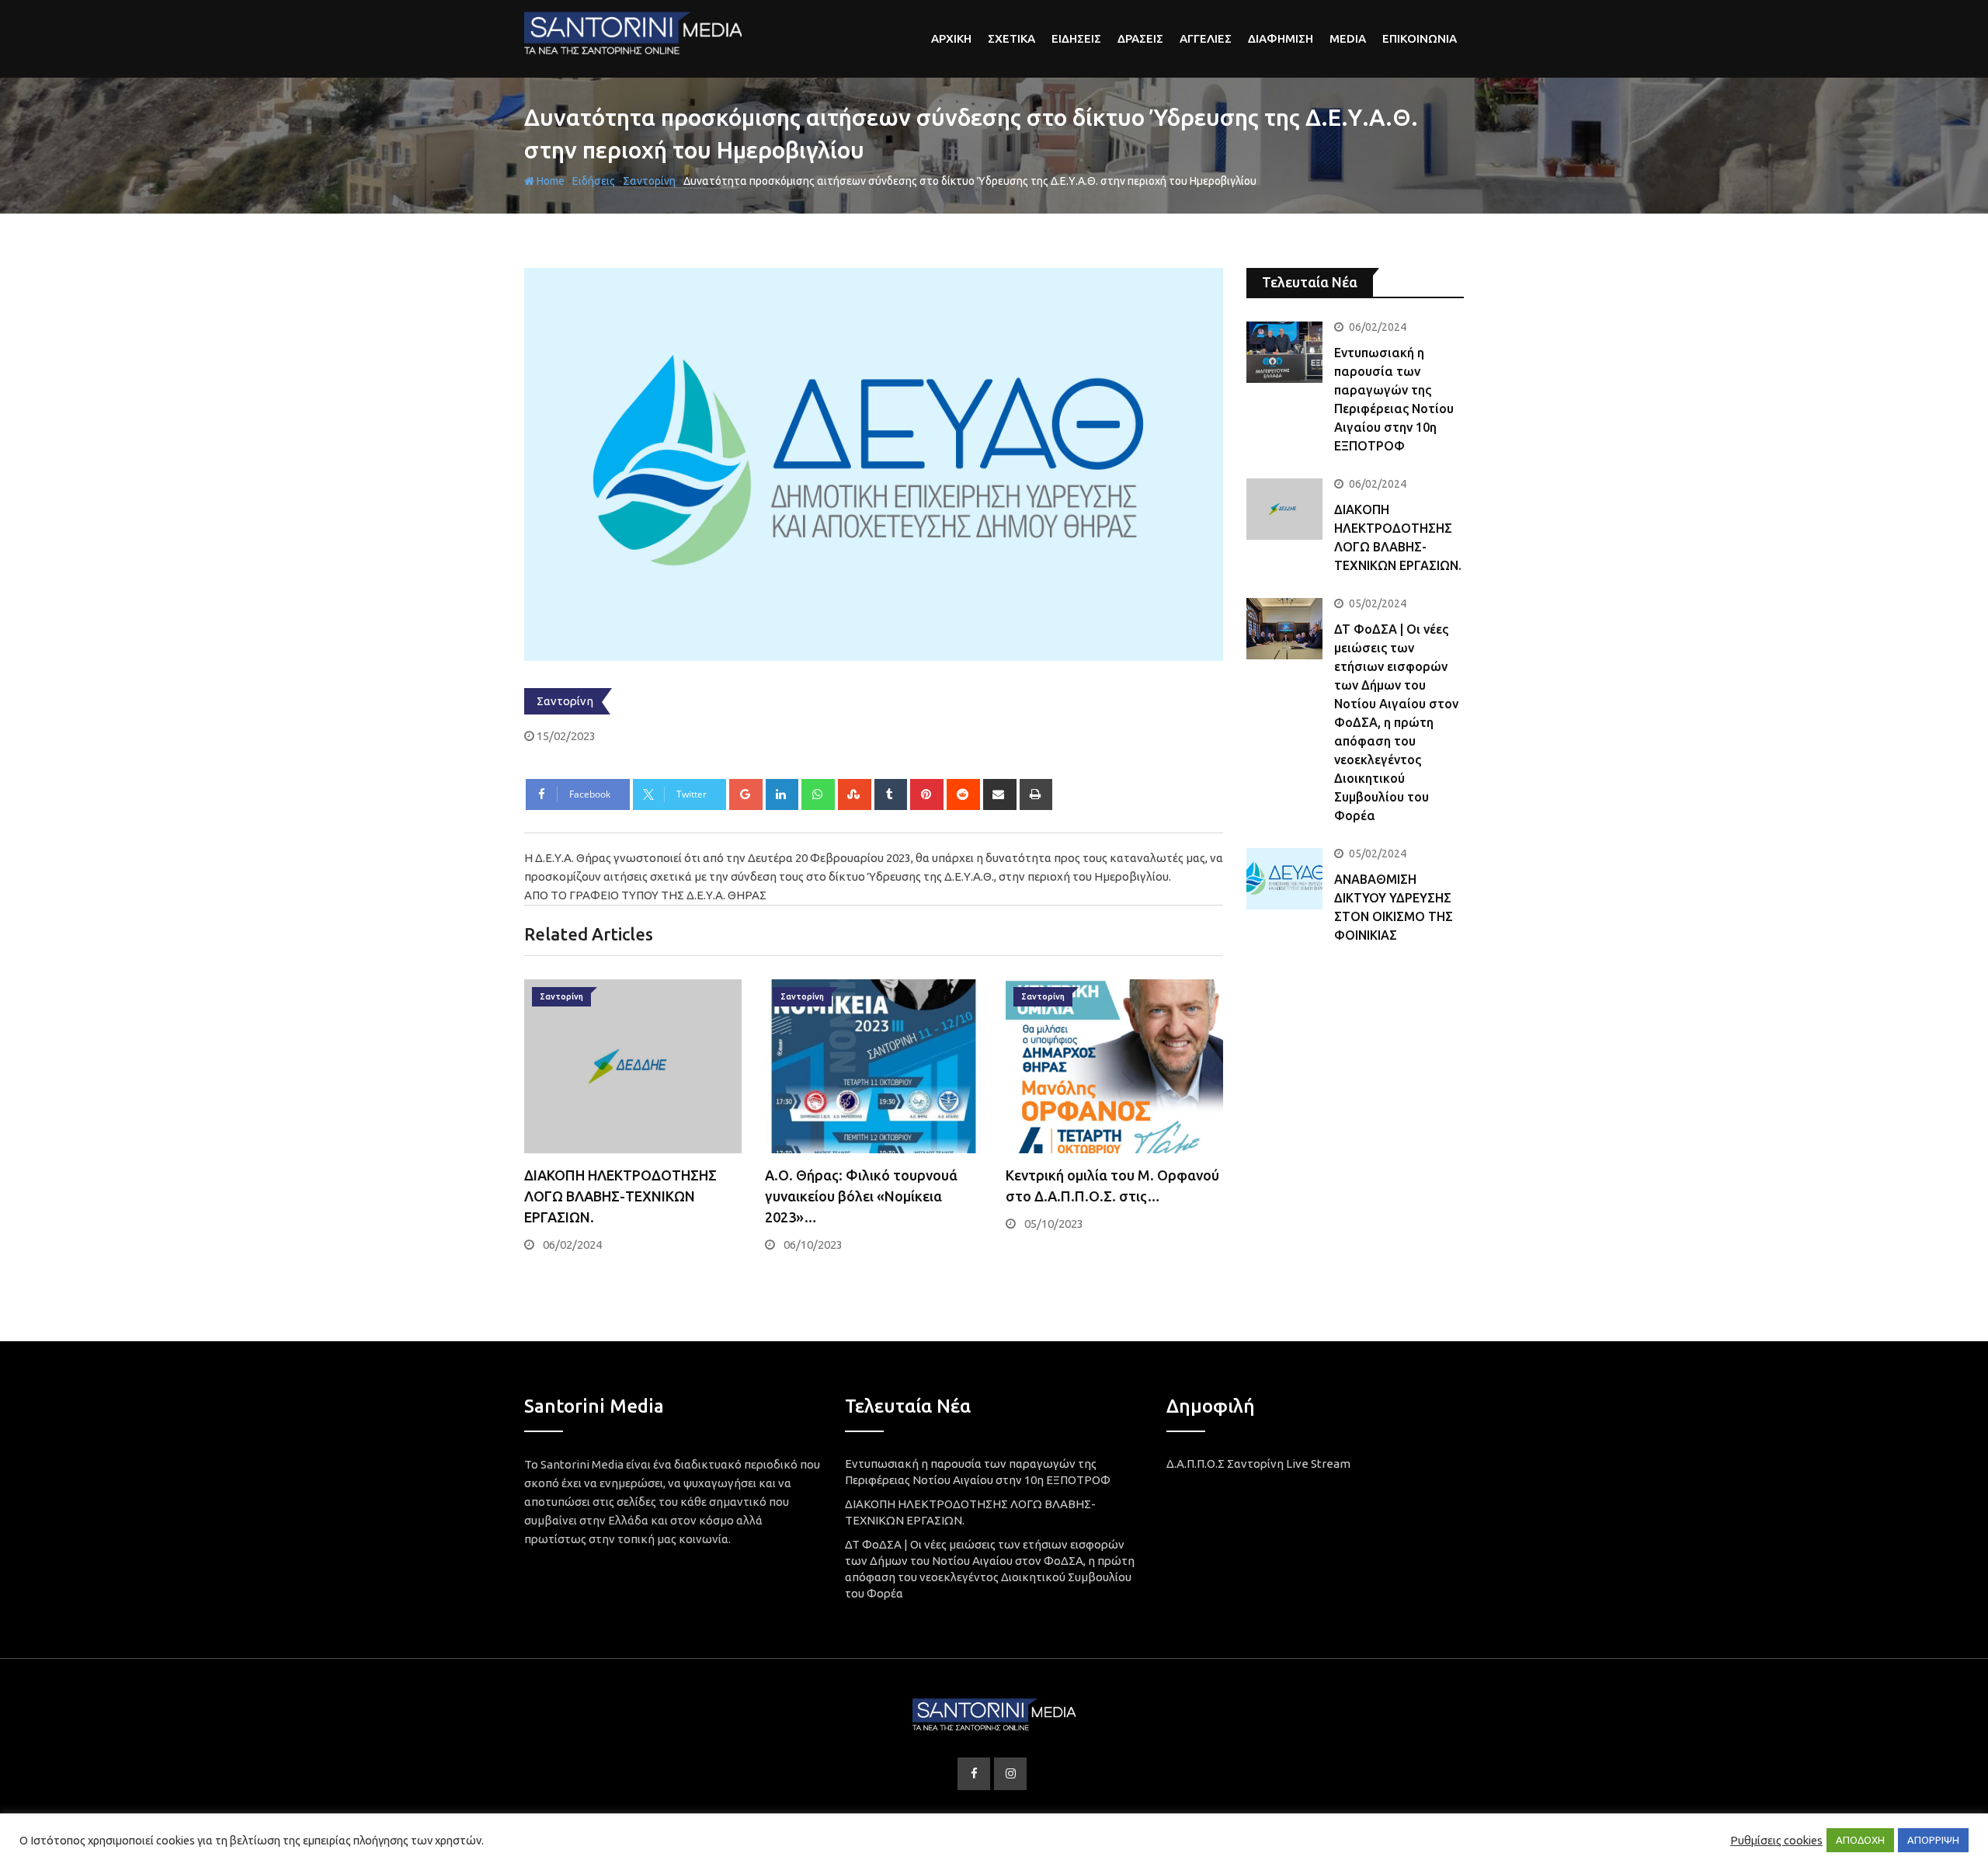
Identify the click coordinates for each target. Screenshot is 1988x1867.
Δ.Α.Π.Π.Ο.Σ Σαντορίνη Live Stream (1258, 1464)
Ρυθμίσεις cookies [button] (1776, 1840)
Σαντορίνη (649, 181)
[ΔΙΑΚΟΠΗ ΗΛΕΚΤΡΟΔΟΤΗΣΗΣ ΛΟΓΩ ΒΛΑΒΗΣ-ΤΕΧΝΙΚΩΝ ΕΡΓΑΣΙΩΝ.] (1284, 509)
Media (1348, 38)
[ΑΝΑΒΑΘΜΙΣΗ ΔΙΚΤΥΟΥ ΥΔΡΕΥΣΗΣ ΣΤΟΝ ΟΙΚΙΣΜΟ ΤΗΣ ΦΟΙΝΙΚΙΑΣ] (1284, 878)
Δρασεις (1140, 38)
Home (549, 181)
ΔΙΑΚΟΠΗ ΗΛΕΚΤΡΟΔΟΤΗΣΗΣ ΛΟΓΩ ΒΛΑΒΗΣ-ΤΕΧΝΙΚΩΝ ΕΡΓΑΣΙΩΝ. (620, 1196)
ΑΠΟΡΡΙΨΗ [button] (1933, 1840)
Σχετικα (1011, 38)
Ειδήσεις (594, 181)
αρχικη (951, 38)
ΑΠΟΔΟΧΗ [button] (1860, 1840)
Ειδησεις (1076, 38)
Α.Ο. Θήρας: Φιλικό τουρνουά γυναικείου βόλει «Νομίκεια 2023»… (861, 1196)
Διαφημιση (1281, 38)
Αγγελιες (1206, 38)
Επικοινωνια (1420, 38)
